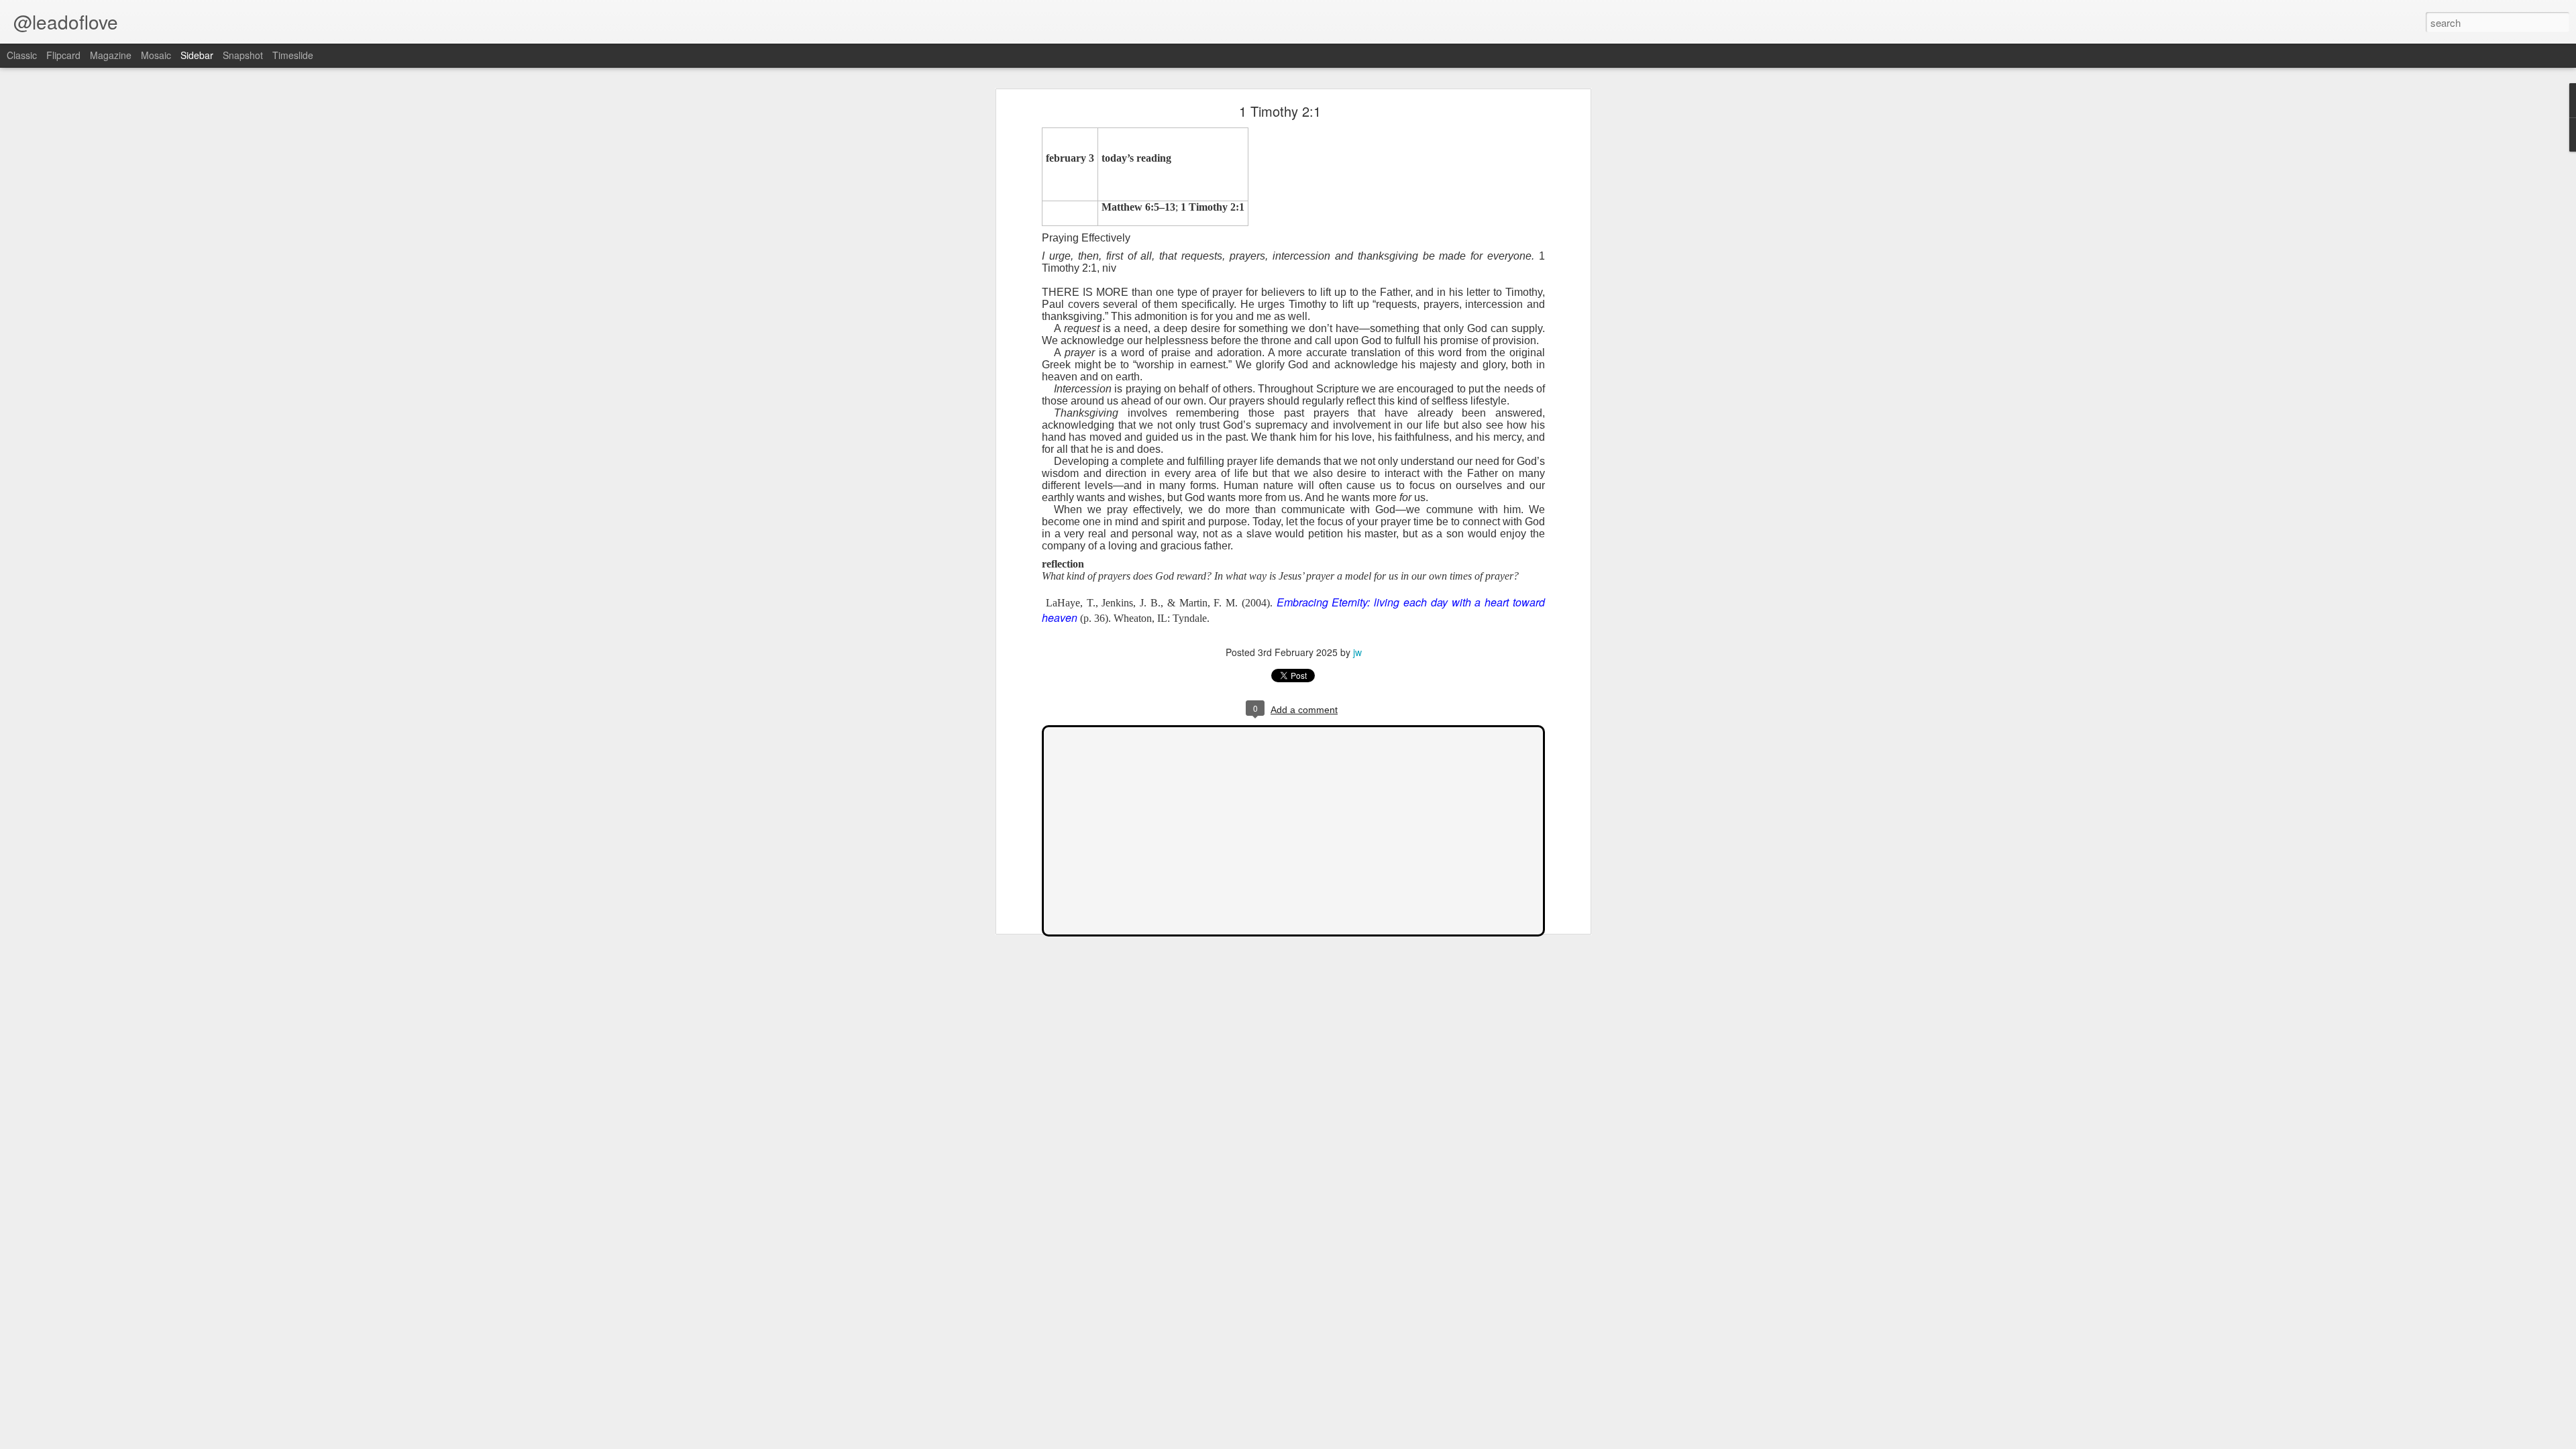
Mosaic (156, 55)
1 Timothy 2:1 (1280, 111)
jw (1357, 652)
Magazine (111, 55)
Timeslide (293, 55)
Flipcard (63, 55)
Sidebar (197, 55)
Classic (22, 55)
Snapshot (243, 55)
